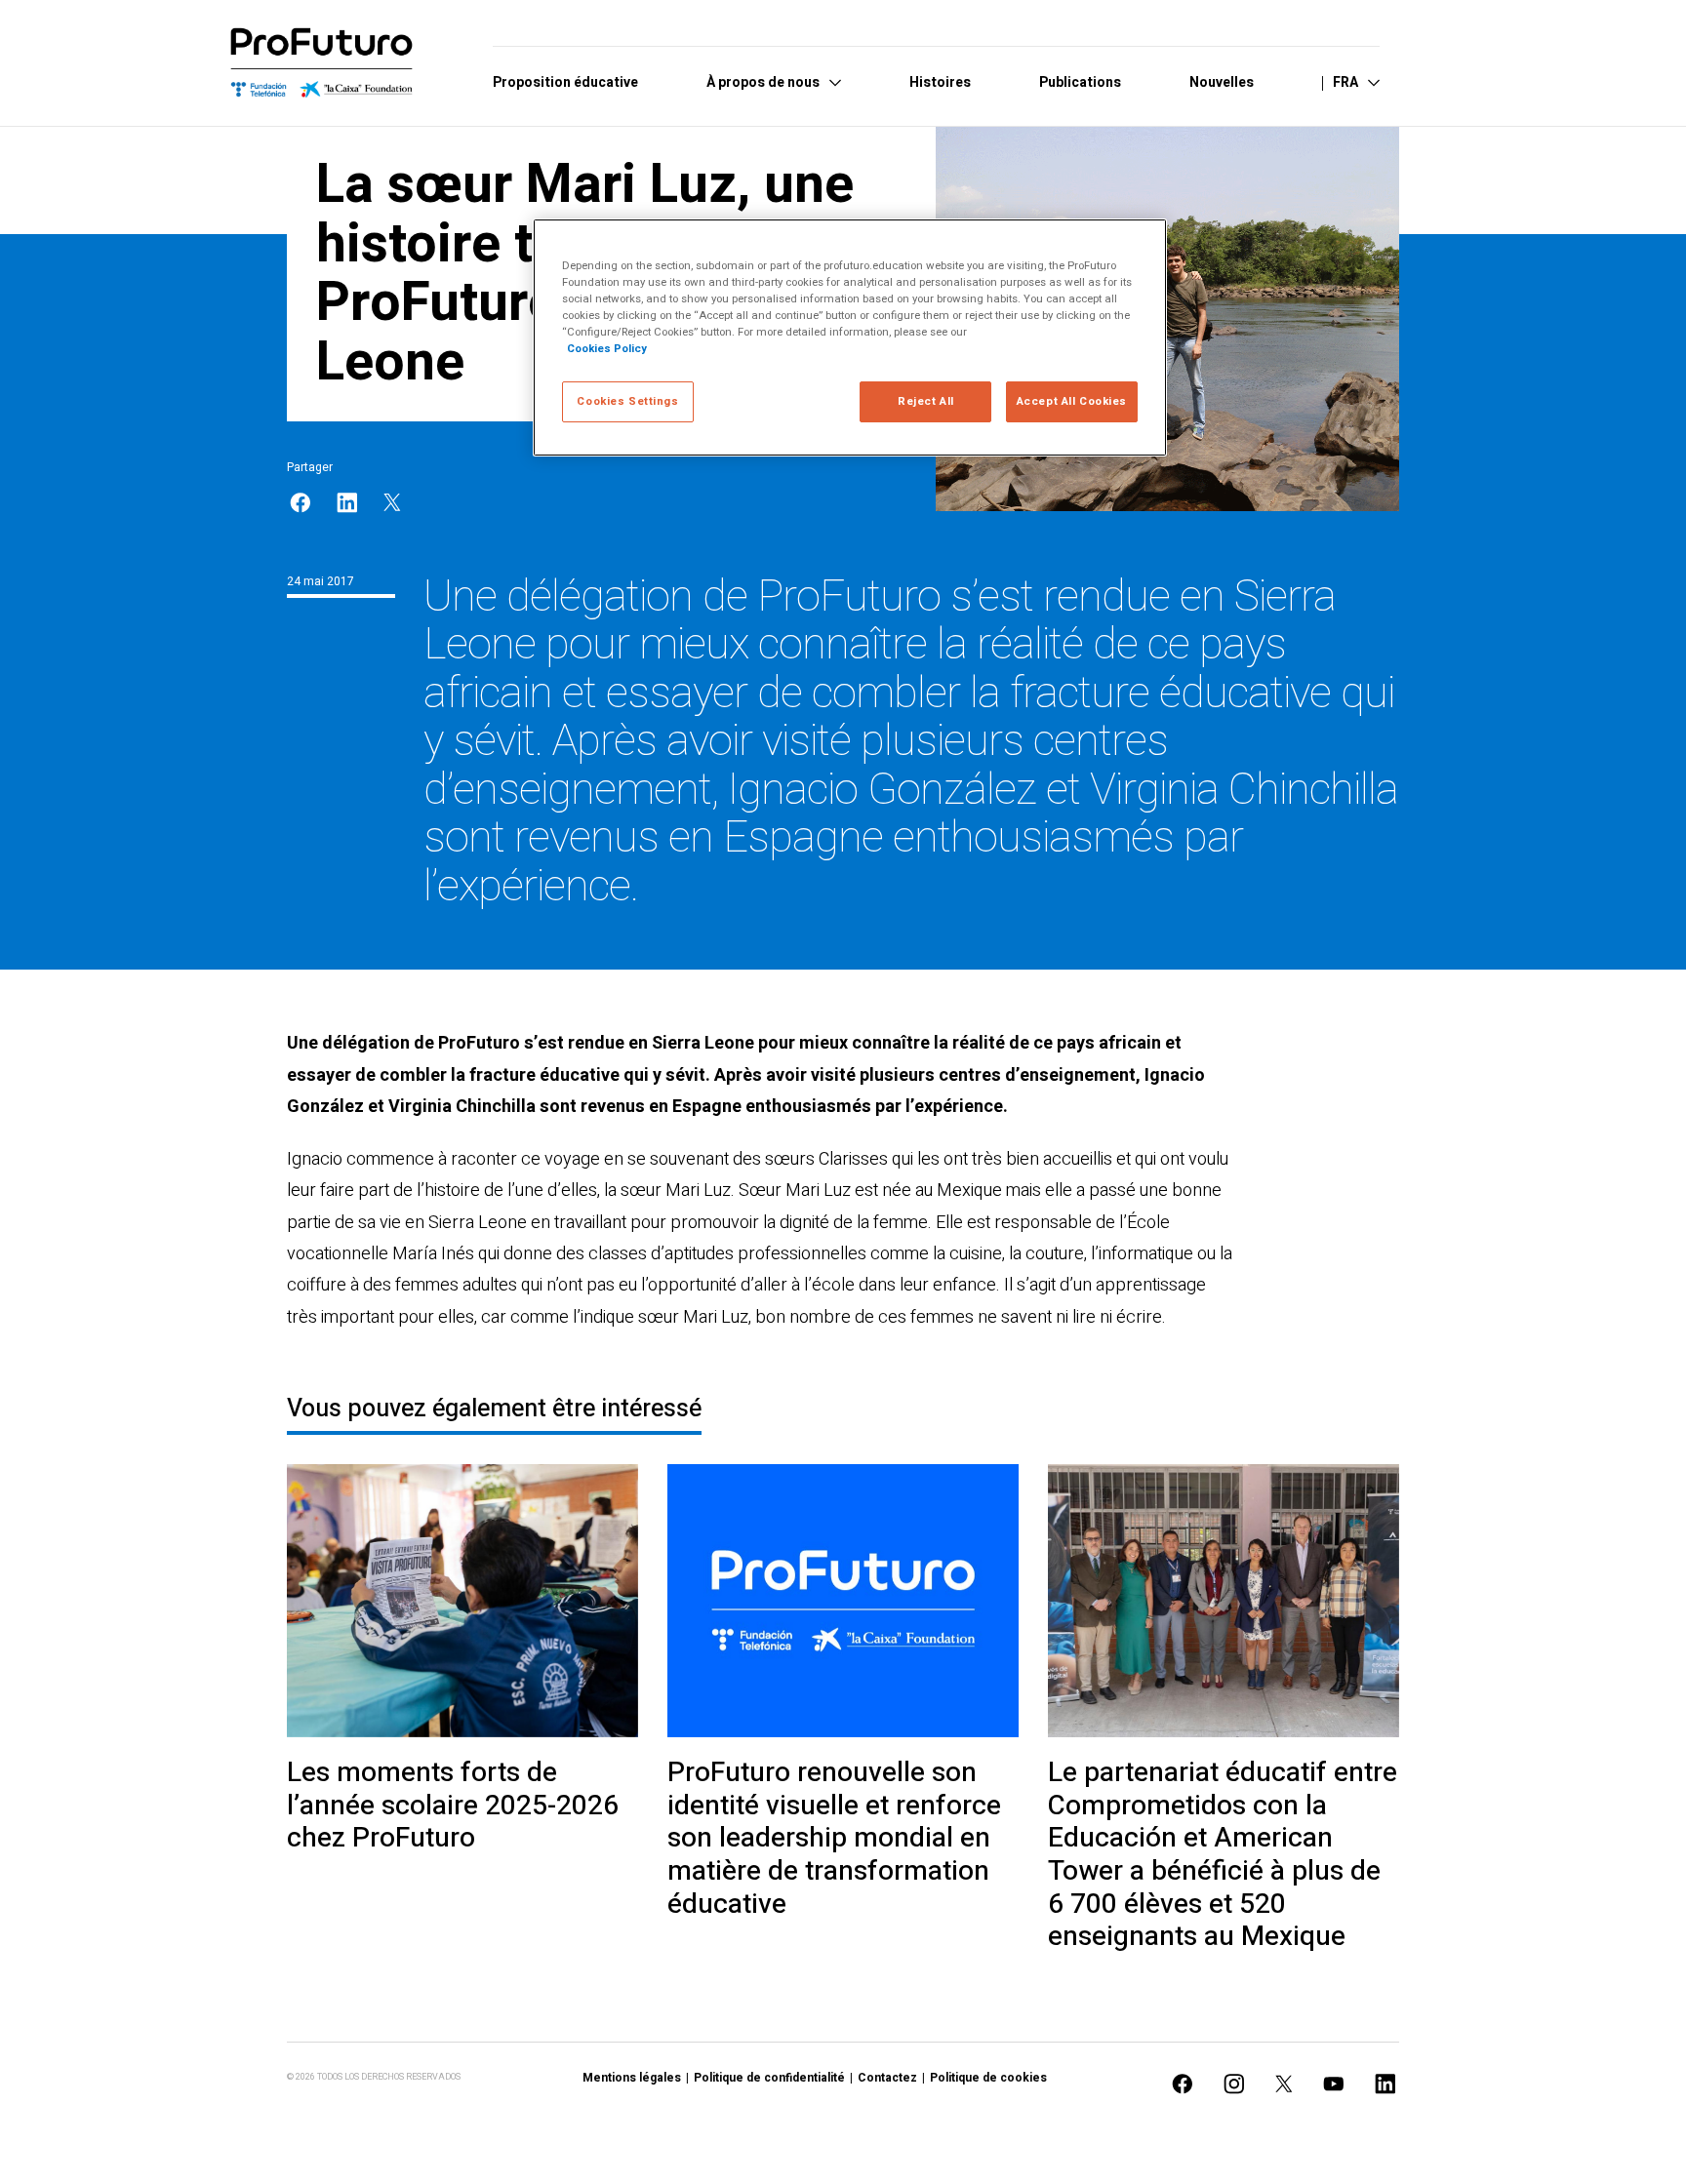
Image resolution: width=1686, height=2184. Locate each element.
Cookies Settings (627, 401)
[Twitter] (392, 502)
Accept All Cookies (1072, 401)
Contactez (887, 2078)
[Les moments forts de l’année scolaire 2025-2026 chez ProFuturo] (462, 1601)
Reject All (926, 401)
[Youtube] (1334, 2084)
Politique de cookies (988, 2078)
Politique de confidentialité (769, 2078)
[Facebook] (301, 503)
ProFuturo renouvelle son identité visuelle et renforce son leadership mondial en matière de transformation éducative (834, 1839)
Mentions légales (632, 2078)
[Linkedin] (347, 503)
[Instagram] (1234, 2084)
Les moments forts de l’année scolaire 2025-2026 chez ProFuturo (453, 1806)
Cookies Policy (607, 349)
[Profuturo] (322, 63)
